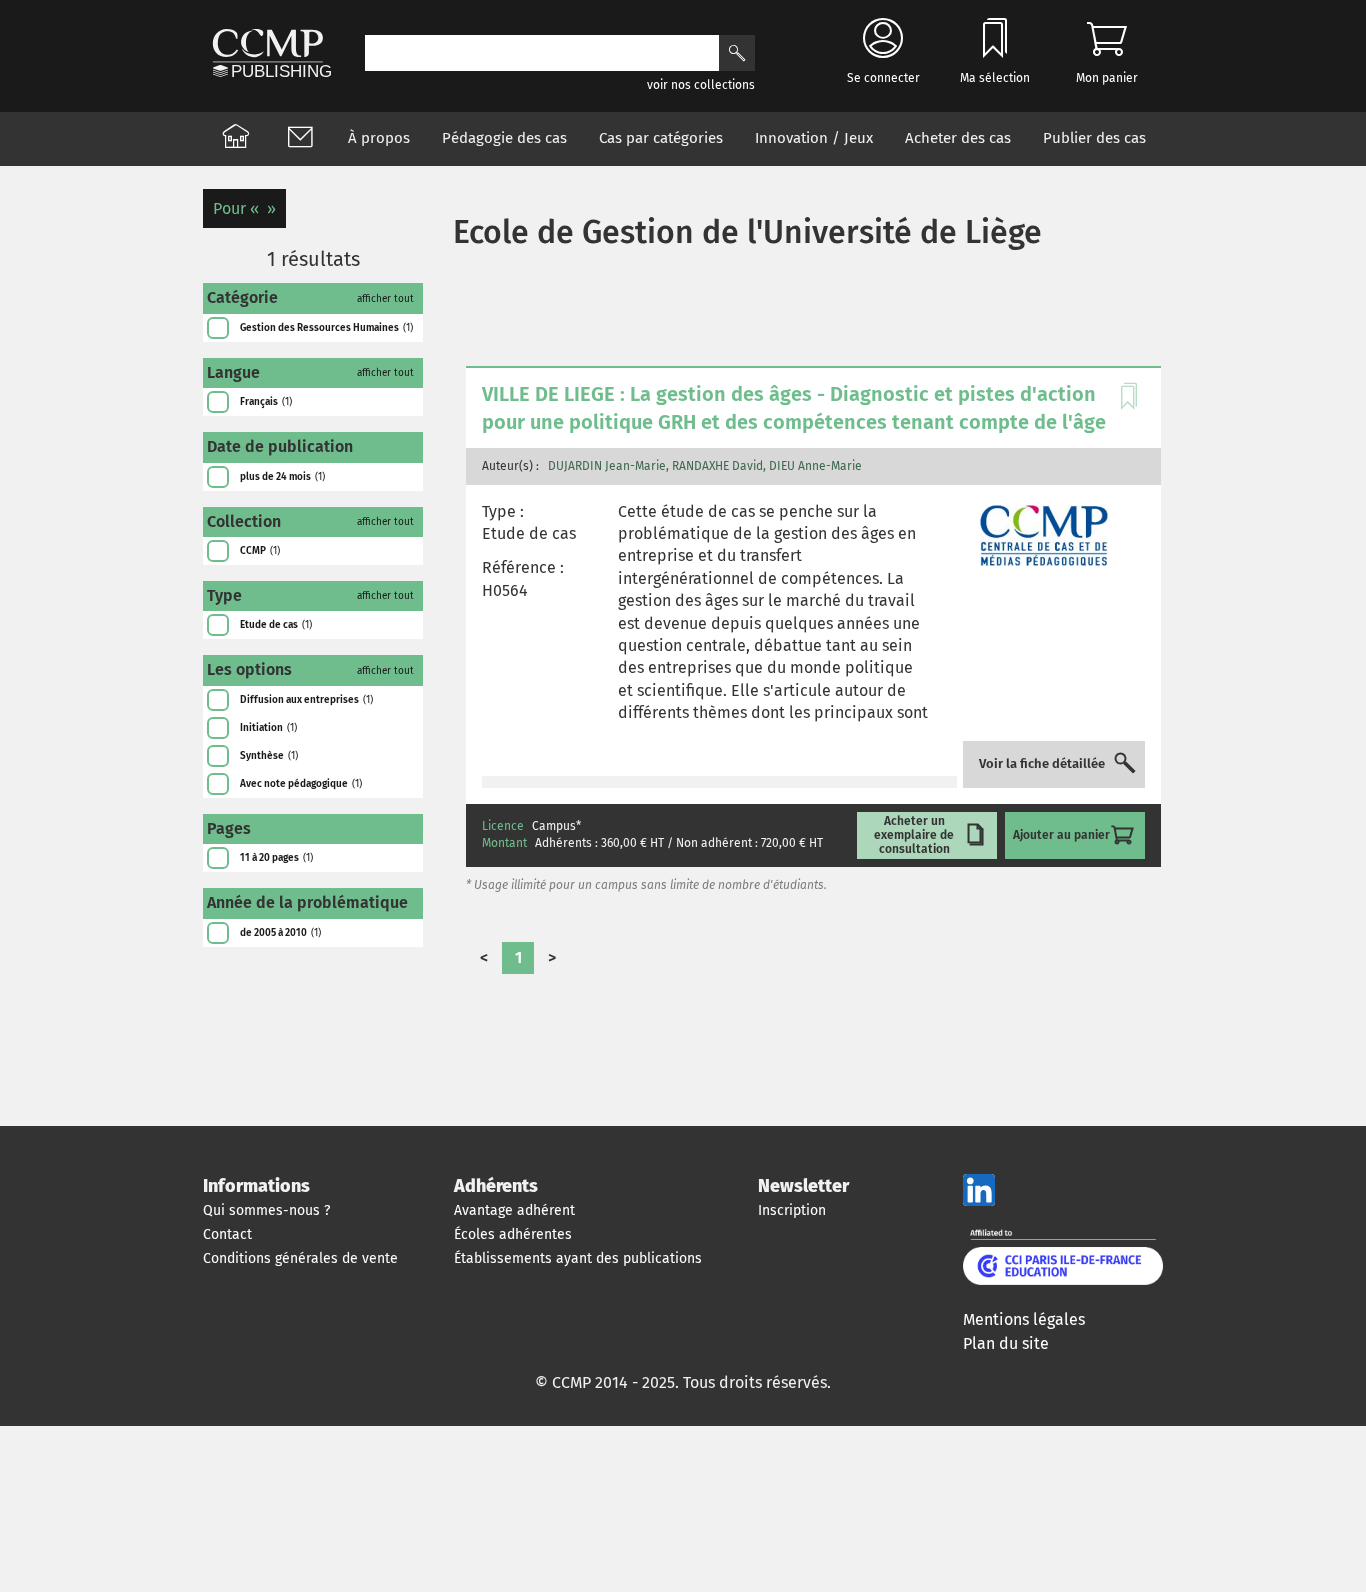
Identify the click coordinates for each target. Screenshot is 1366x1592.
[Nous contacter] (300, 139)
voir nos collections (701, 85)
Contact (227, 1234)
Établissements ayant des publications (578, 1258)
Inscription (792, 1210)
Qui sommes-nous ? (266, 1210)
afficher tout (385, 299)
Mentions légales (1024, 1319)
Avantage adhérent (514, 1210)
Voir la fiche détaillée (1042, 764)
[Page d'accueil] (236, 139)
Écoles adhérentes (513, 1234)
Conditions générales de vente (300, 1258)
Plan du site (1006, 1343)
